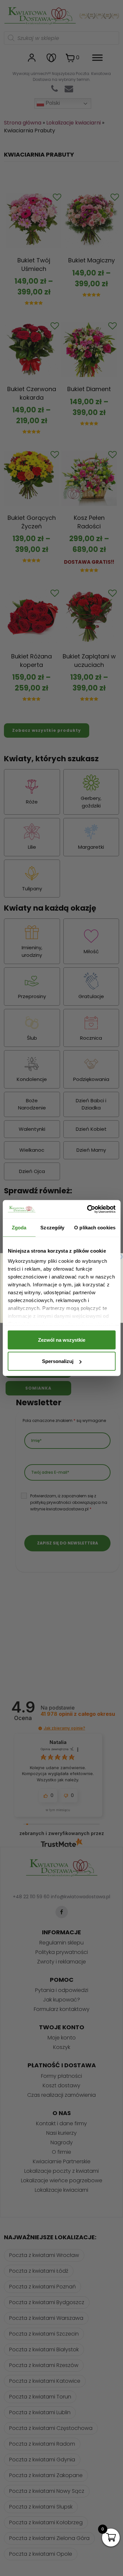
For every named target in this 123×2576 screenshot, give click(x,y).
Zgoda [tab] (19, 1227)
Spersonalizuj (58, 1361)
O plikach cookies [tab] (95, 1227)
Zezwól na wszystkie (62, 1340)
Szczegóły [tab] (52, 1227)
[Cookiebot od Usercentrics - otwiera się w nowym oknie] (88, 1209)
